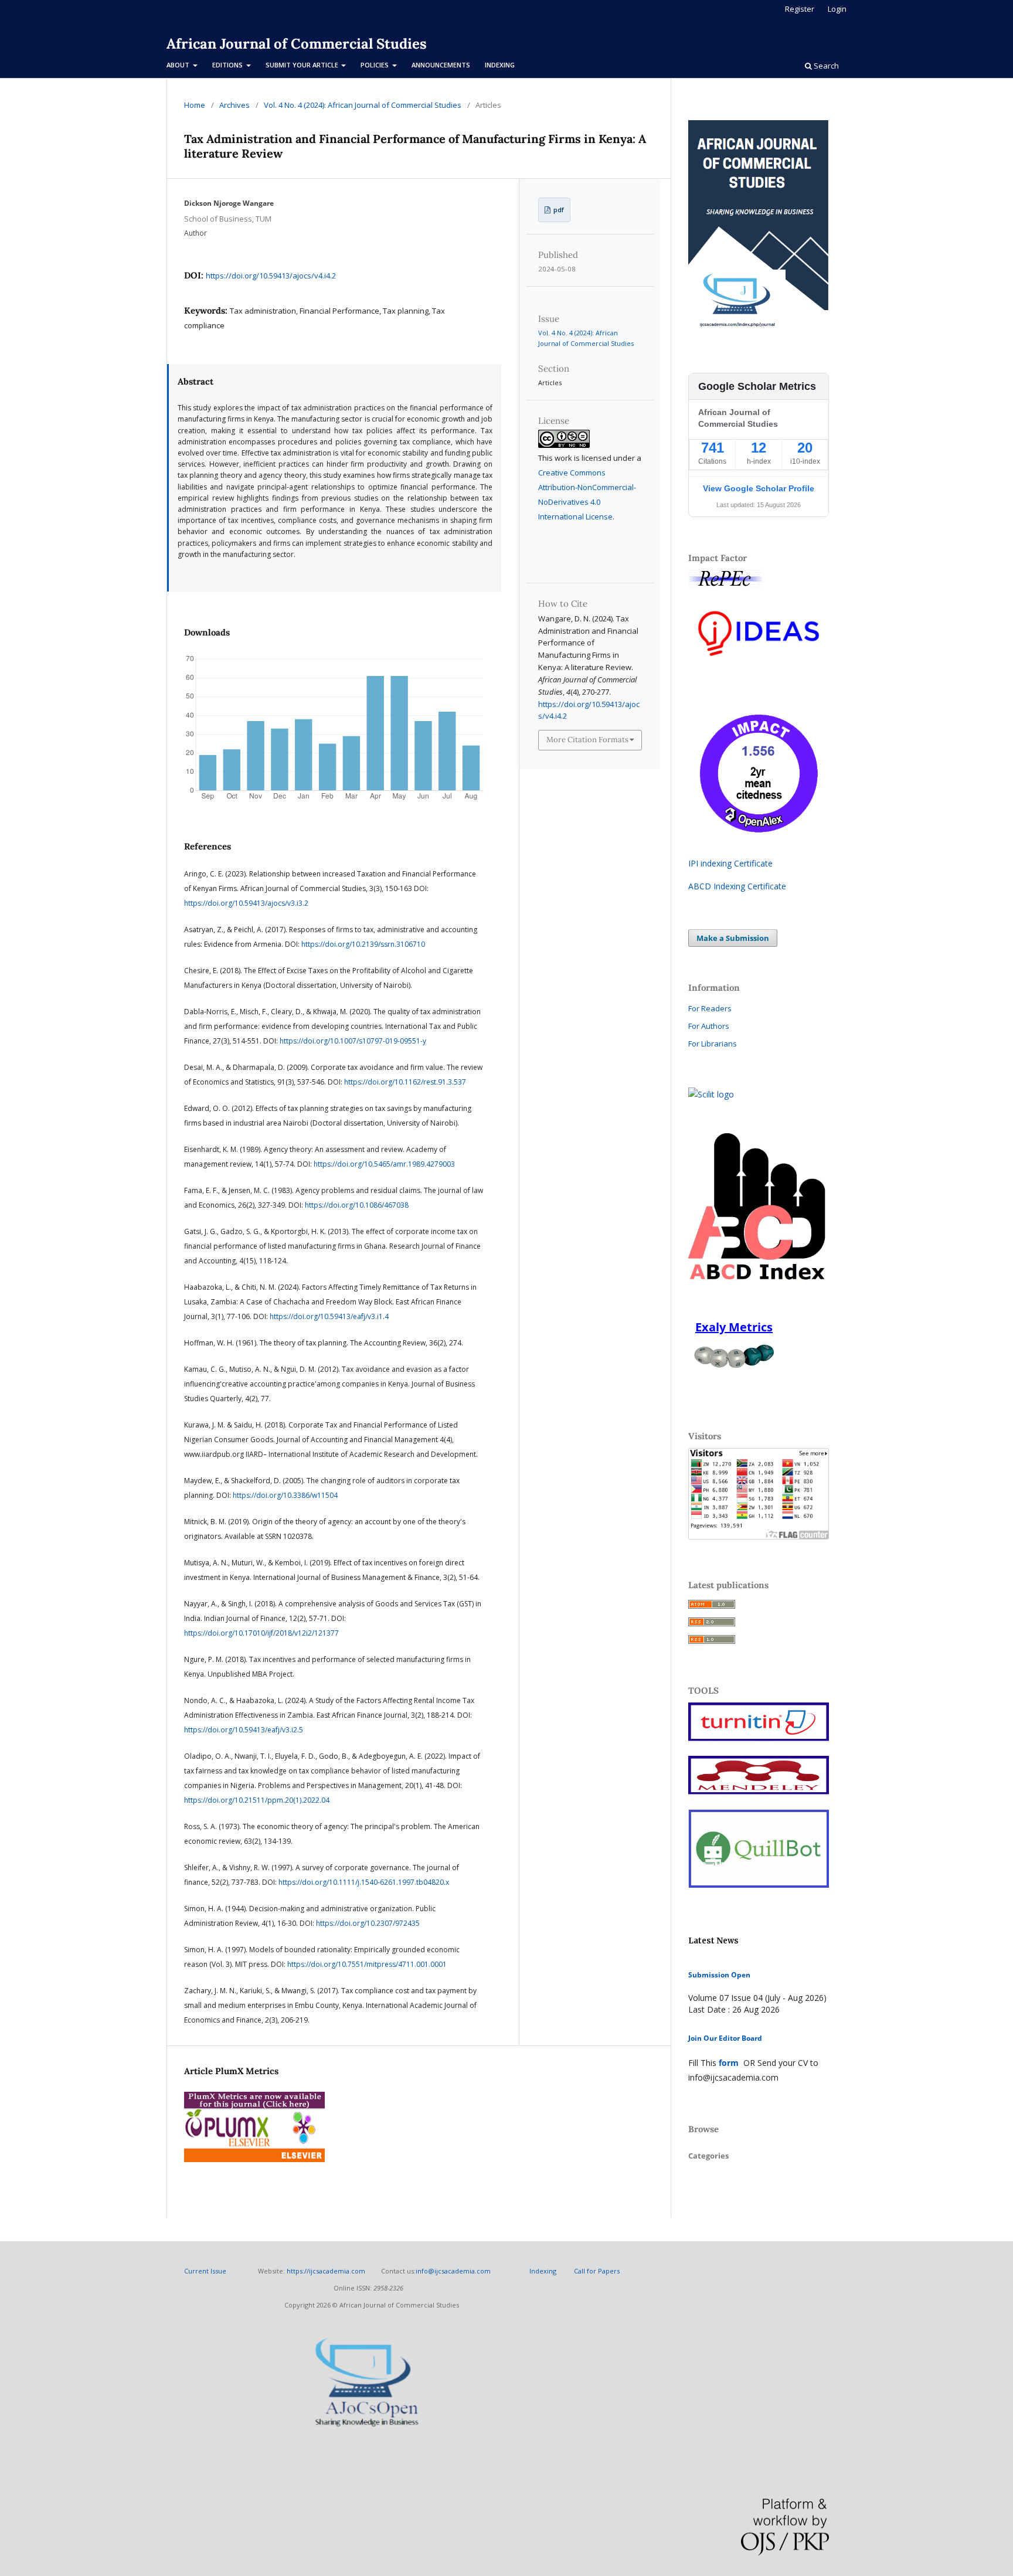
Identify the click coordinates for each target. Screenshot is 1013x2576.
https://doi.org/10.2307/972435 (368, 1923)
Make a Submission (733, 938)
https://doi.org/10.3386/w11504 (285, 1495)
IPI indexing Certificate (730, 863)
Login (837, 9)
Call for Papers (597, 2271)
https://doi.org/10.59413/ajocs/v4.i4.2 (271, 276)
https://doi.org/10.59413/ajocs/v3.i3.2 (246, 903)
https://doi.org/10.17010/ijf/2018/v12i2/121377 (261, 1633)
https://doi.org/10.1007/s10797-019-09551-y (353, 1041)
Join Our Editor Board (725, 2038)
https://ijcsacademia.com (326, 2271)
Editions (228, 65)
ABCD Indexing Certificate (737, 886)
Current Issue (206, 2271)
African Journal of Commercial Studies (297, 44)
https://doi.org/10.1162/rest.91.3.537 (405, 1082)
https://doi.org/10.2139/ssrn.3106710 (363, 944)
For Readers (710, 1008)
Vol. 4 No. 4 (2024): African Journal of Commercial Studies (363, 105)
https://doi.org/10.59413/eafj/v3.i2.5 (244, 1730)
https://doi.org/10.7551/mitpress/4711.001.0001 (367, 1964)
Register (800, 9)
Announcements (441, 65)
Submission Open (719, 1975)
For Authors (709, 1026)
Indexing (500, 65)
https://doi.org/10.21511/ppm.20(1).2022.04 (257, 1800)
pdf (558, 210)
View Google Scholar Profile (759, 488)
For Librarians (713, 1044)
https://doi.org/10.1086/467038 (357, 1205)
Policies (375, 65)
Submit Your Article (303, 65)
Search (825, 66)
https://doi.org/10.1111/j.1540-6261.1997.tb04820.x (364, 1882)
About (179, 65)
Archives (234, 105)
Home (195, 105)
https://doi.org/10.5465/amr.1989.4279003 (384, 1164)
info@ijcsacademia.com (453, 2271)
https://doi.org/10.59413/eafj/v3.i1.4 (329, 1316)
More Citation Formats (587, 740)
